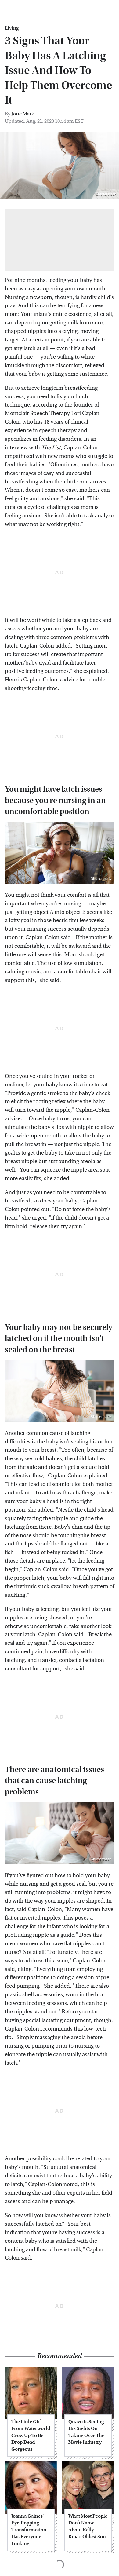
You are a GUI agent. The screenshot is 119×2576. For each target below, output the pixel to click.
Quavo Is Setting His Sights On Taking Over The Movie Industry (86, 2432)
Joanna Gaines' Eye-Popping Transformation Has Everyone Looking (29, 2530)
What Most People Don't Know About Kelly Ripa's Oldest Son (88, 2526)
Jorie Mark (23, 114)
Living (12, 28)
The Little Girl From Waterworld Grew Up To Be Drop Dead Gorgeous (31, 2435)
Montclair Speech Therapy (37, 413)
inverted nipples (40, 1918)
